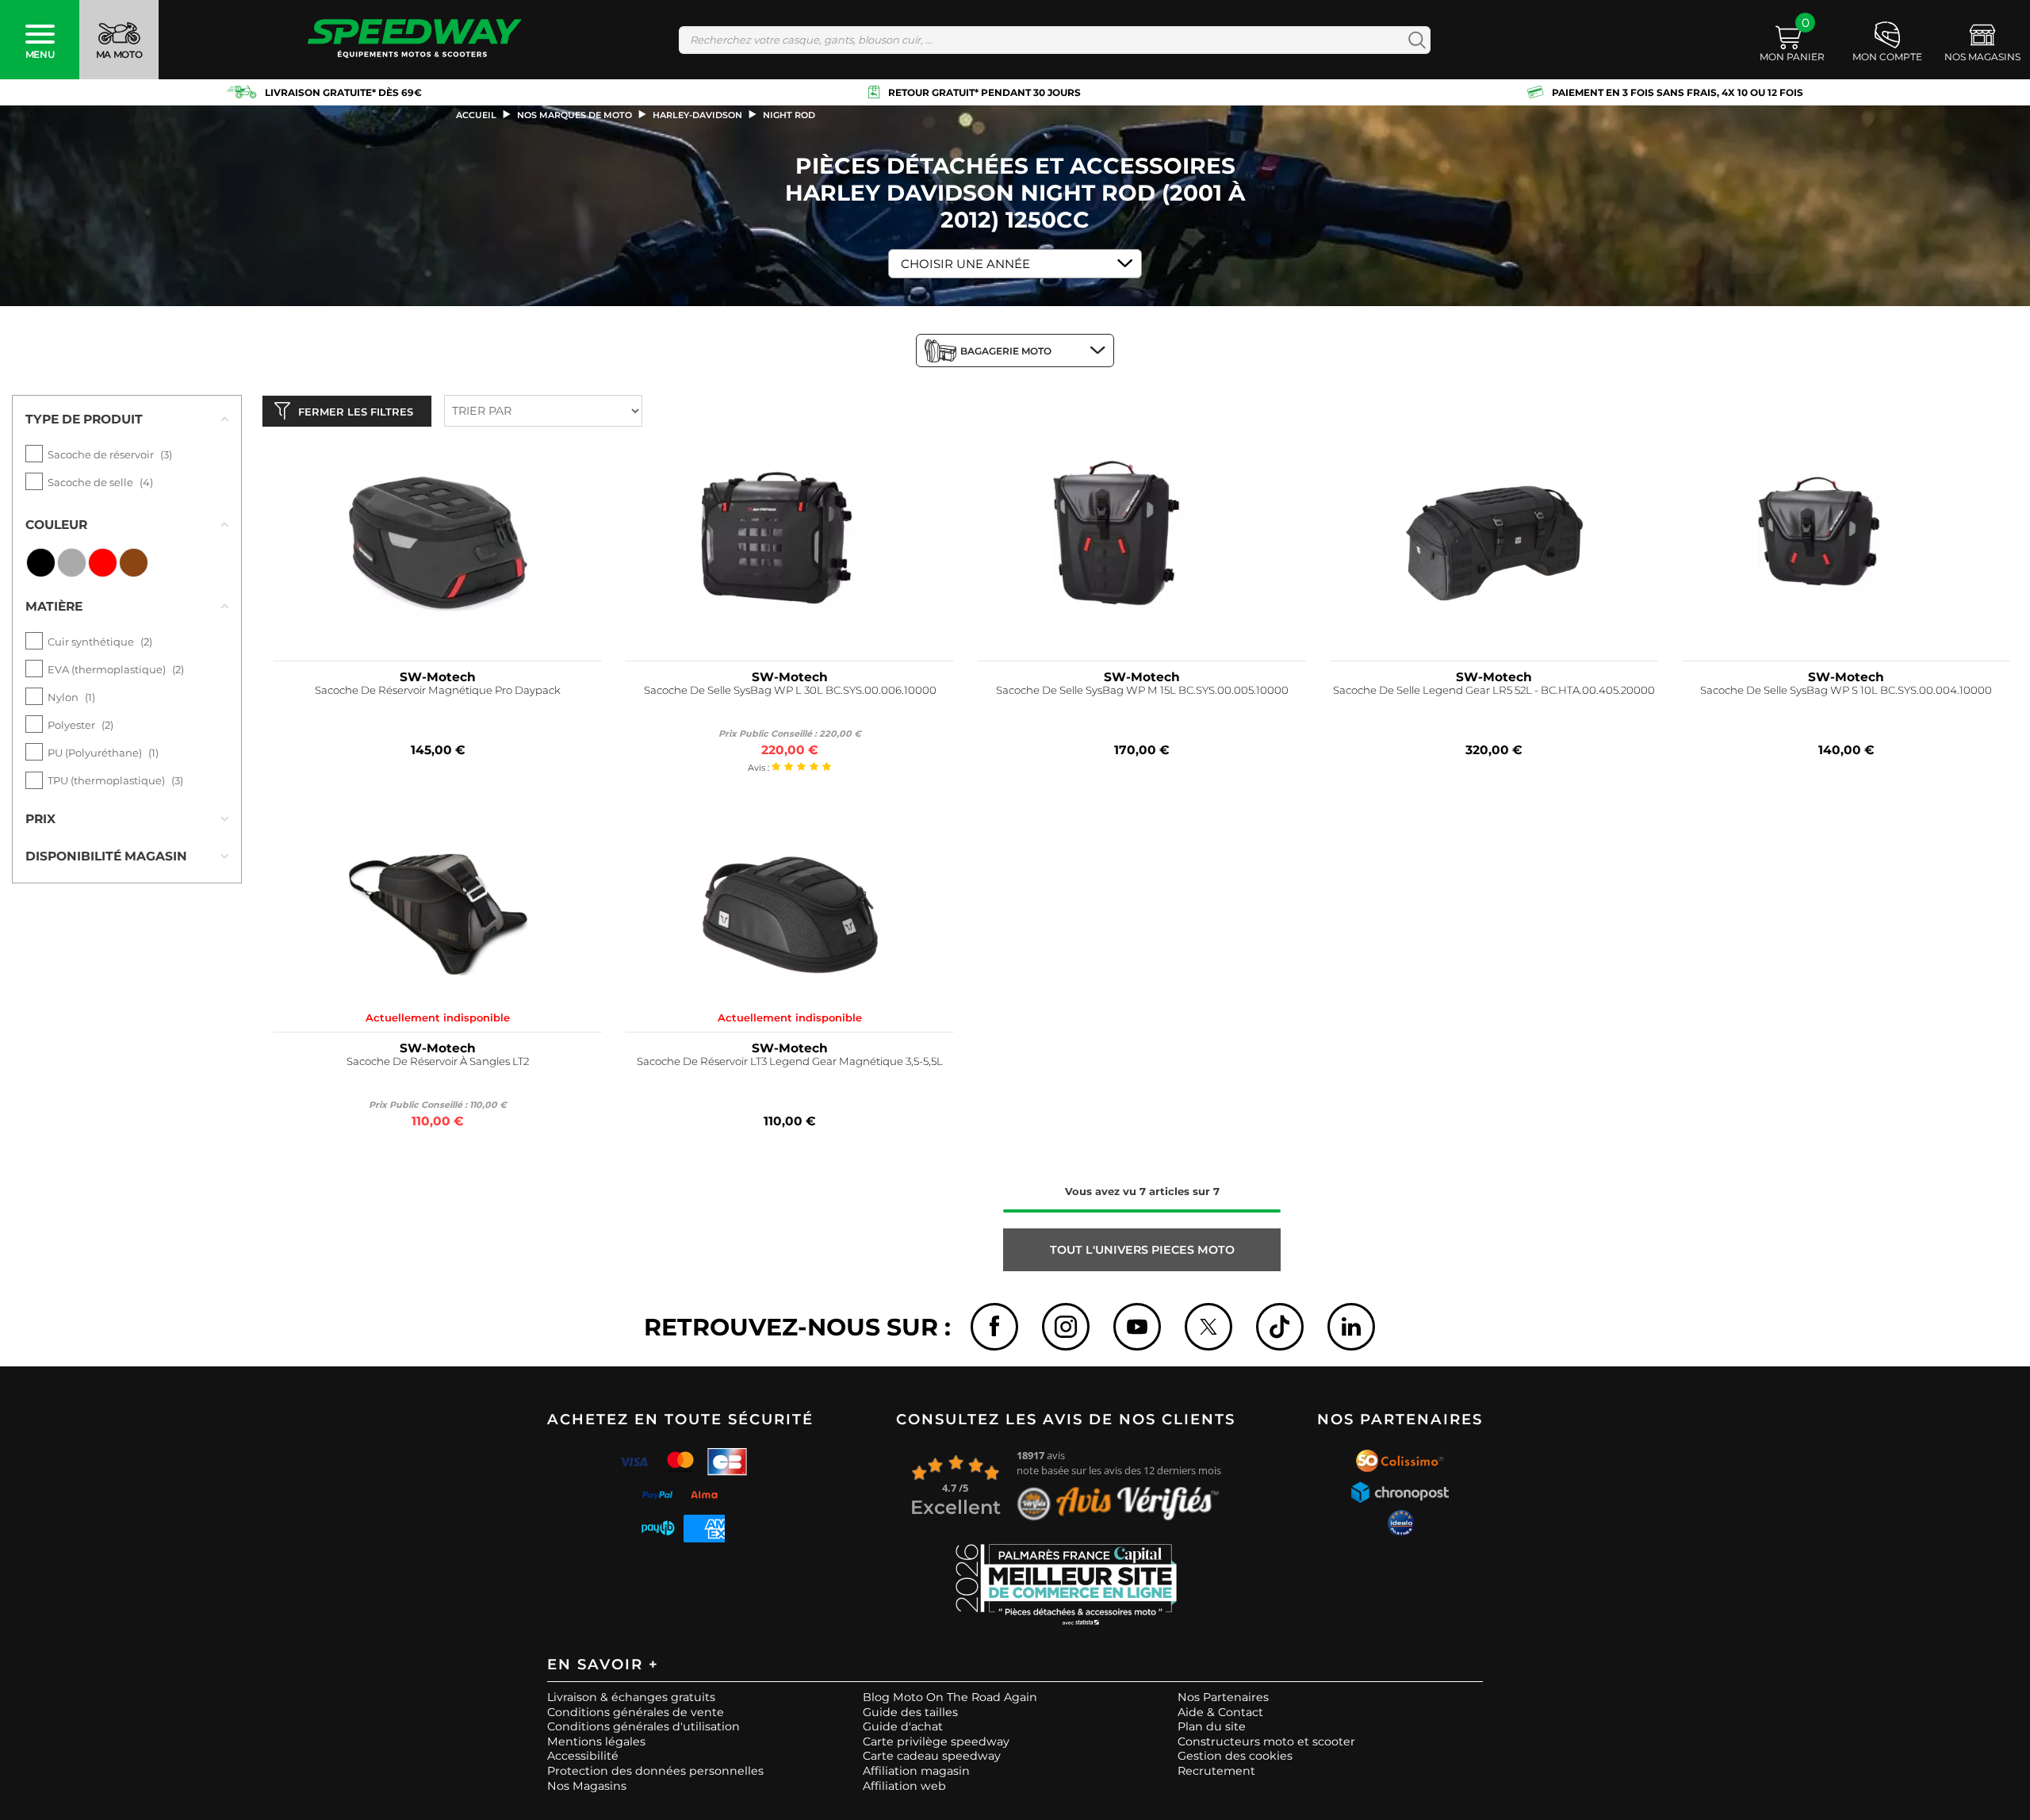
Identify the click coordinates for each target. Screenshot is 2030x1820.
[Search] (1413, 40)
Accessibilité (583, 1756)
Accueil (476, 115)
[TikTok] (1280, 1327)
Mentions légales (596, 1741)
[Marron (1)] (134, 563)
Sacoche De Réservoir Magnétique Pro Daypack (438, 690)
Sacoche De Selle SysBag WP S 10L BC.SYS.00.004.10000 (1846, 690)
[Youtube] (1137, 1327)
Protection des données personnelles (655, 1771)
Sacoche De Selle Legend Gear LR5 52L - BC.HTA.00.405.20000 (1494, 690)
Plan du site (1212, 1726)
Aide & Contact (1220, 1712)
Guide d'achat (903, 1726)
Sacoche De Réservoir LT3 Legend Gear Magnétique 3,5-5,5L (790, 1061)
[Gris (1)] (72, 563)
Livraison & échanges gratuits (631, 1697)
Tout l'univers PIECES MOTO (1142, 1250)
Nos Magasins (587, 1786)
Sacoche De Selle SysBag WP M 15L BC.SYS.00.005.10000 (1142, 690)
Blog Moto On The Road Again (950, 1697)
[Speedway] (415, 40)
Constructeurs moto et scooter (1266, 1741)
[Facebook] (994, 1327)
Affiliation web (904, 1786)
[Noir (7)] (41, 563)
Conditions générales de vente (636, 1712)
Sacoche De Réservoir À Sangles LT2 (438, 1061)
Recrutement (1216, 1771)
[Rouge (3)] (103, 563)
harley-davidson (697, 115)
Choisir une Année (965, 264)
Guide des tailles (910, 1712)
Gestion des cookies (1235, 1756)
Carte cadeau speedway (932, 1756)
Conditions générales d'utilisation (643, 1726)
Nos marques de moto (575, 115)
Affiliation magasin (916, 1771)
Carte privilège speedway (936, 1741)
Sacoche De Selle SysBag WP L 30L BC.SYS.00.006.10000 (790, 690)
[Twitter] (1208, 1327)
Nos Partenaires (1223, 1697)
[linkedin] (1351, 1327)
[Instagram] (1066, 1327)
